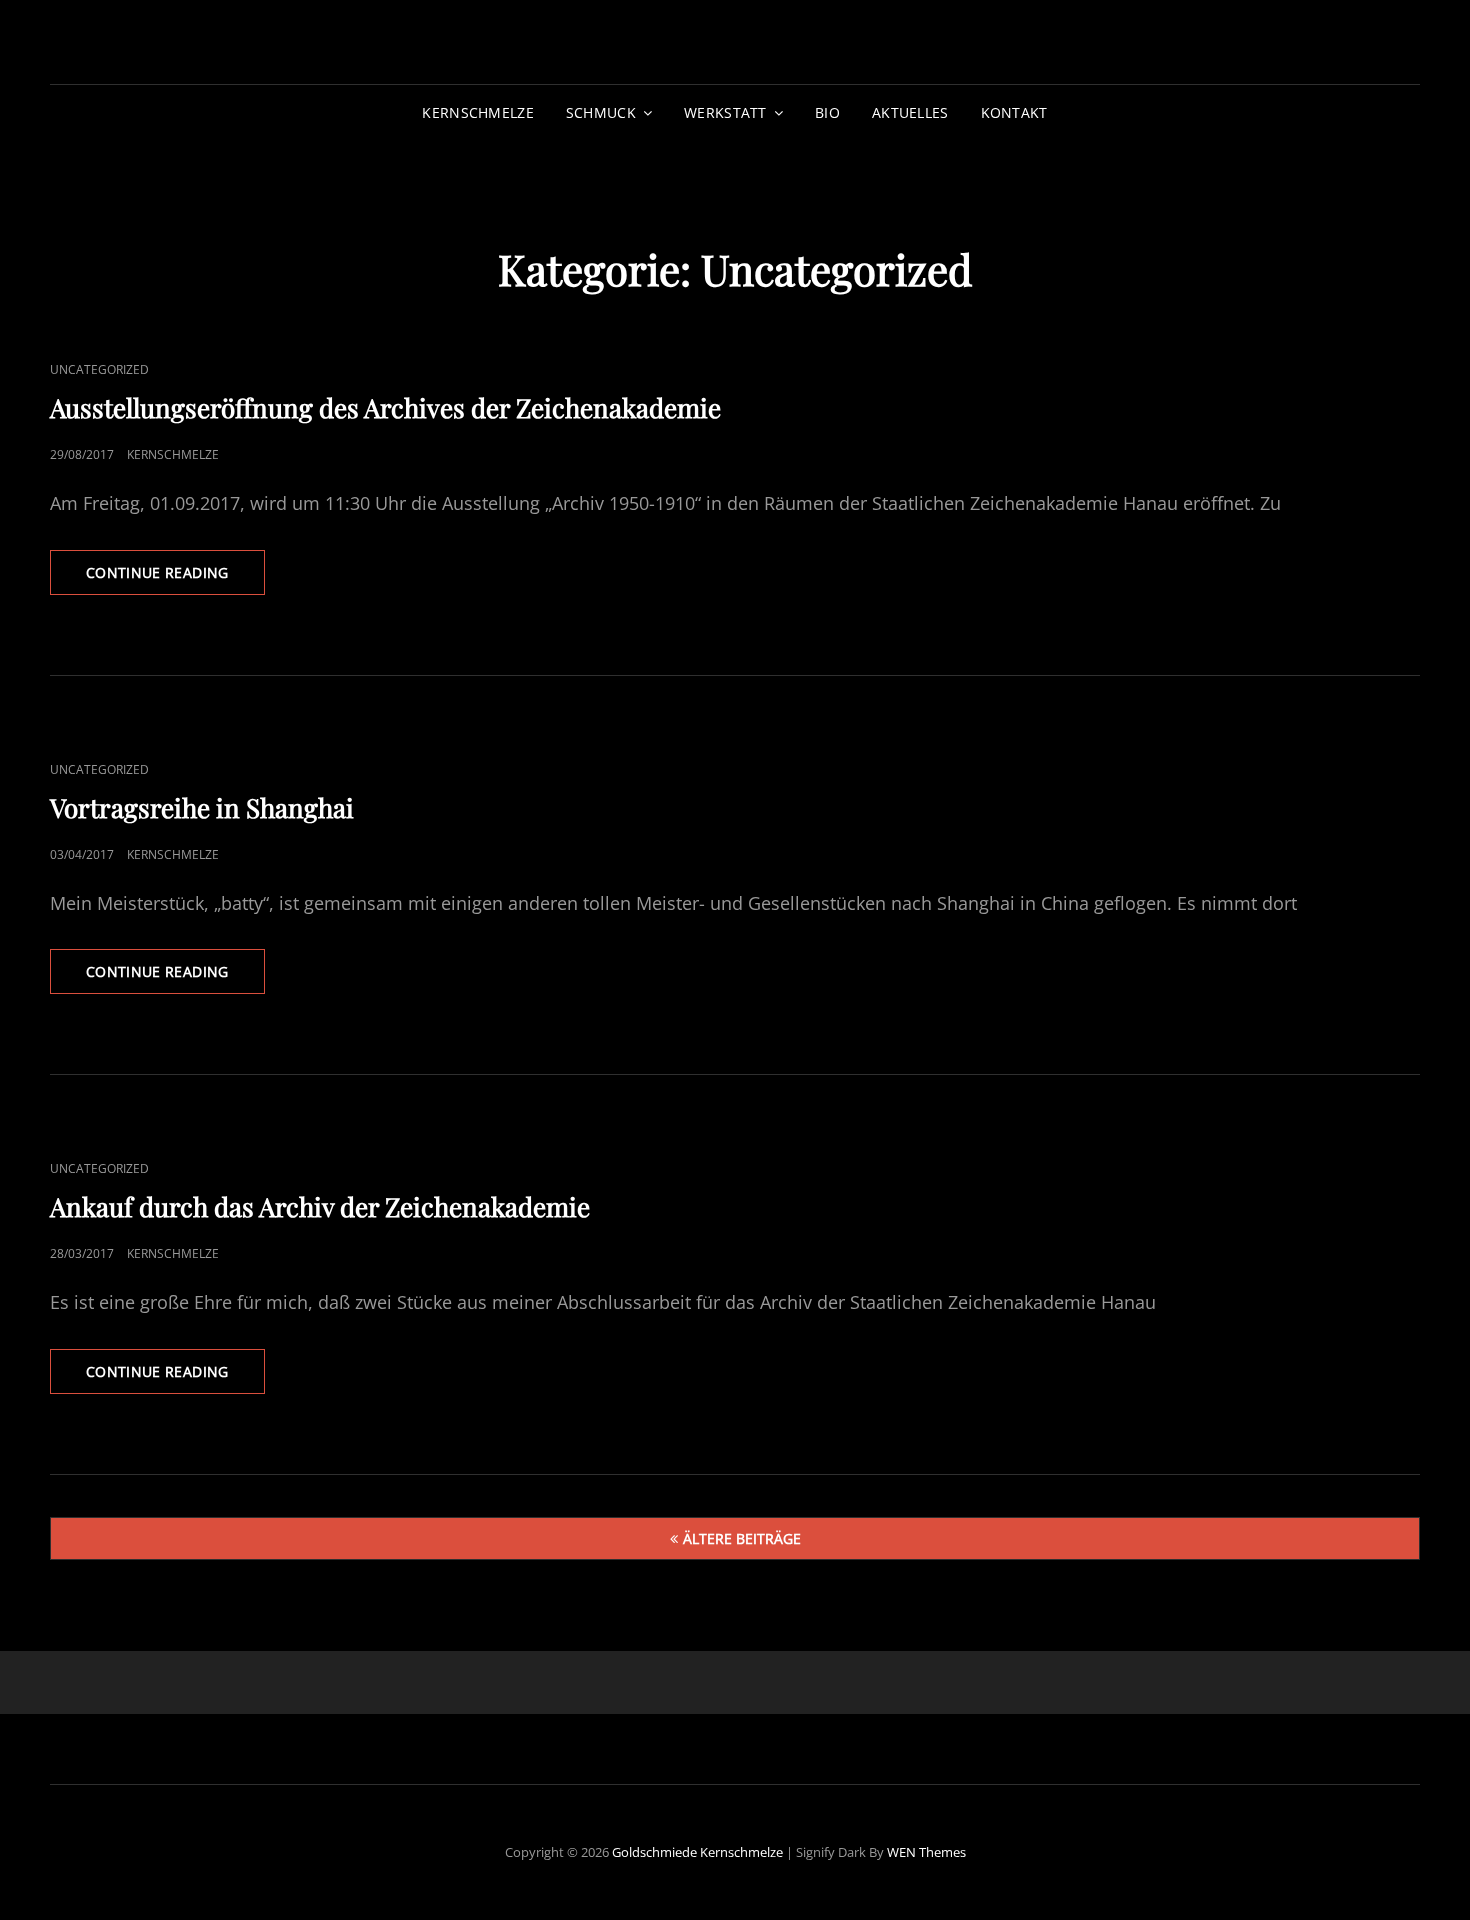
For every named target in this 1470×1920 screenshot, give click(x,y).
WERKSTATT (725, 112)
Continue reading (175, 578)
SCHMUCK (601, 112)
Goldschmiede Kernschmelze (697, 1852)
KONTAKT (1014, 112)
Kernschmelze (477, 112)
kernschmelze (173, 454)
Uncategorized (99, 369)
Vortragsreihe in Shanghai (202, 807)
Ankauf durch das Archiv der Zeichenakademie (320, 1206)
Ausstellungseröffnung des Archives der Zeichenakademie (385, 407)
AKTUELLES (910, 112)
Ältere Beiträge (742, 1538)
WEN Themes (926, 1852)
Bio (827, 112)
